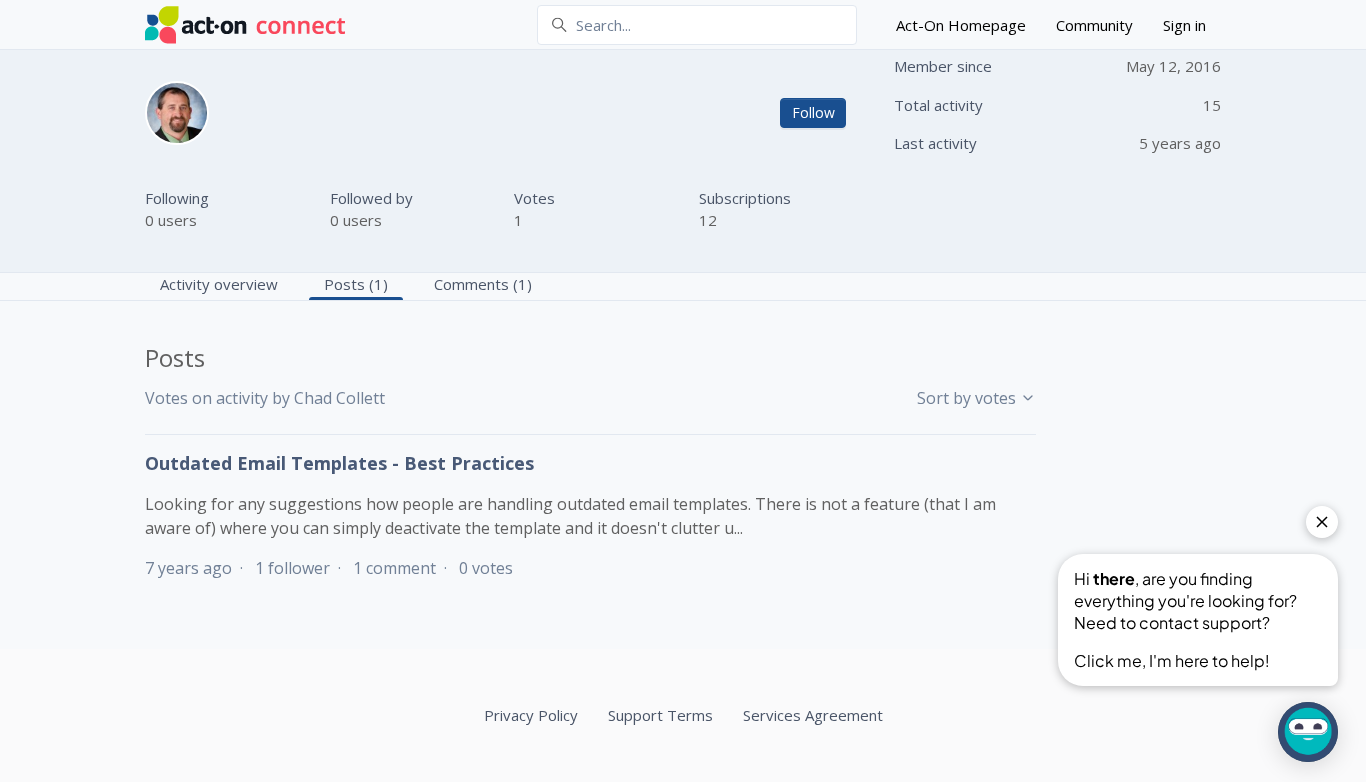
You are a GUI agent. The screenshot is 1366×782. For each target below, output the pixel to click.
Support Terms (660, 715)
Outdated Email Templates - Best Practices (339, 463)
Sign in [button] (1184, 25)
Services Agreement (813, 715)
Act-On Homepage (961, 25)
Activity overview (219, 284)
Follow (813, 112)
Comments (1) (483, 284)
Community (1094, 25)
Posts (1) (356, 284)
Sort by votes (968, 398)
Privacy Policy (531, 715)
